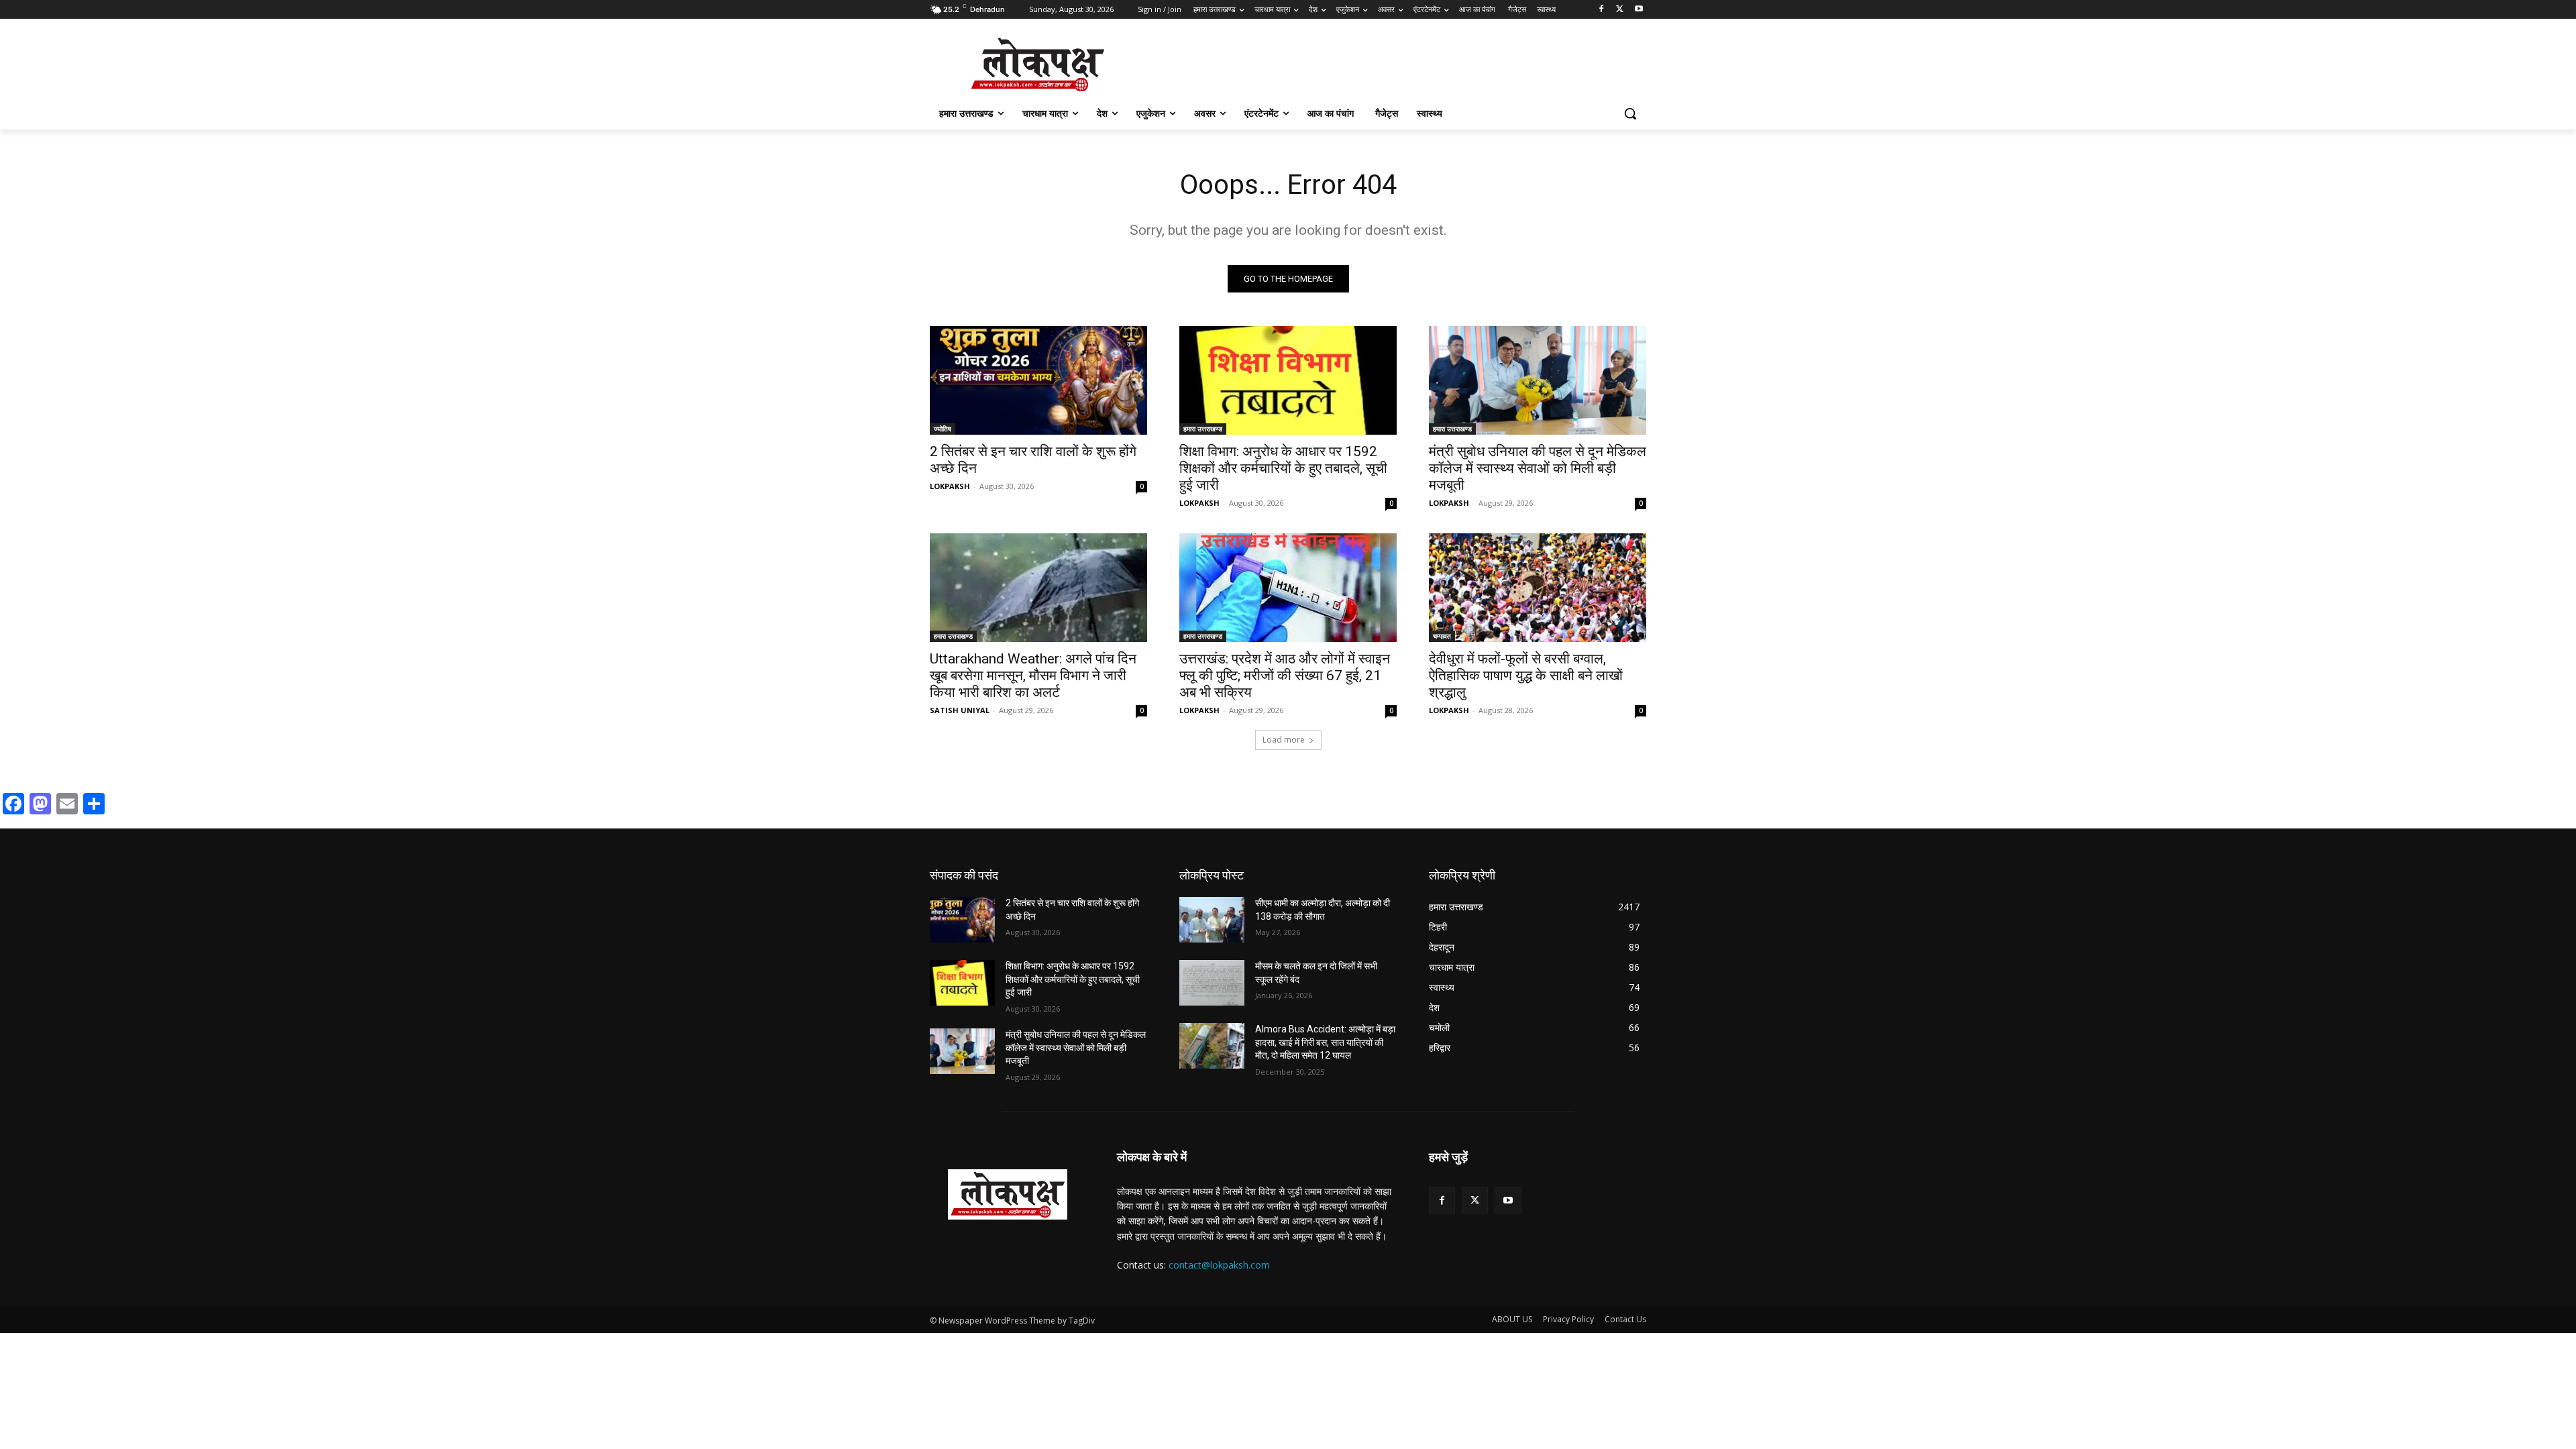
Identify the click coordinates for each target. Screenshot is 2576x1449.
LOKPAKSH (950, 486)
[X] (1620, 10)
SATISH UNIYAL (960, 710)
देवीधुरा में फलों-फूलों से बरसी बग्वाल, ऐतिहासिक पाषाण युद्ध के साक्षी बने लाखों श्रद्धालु (1526, 676)
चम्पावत (1442, 636)
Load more (1284, 740)
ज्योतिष (943, 429)
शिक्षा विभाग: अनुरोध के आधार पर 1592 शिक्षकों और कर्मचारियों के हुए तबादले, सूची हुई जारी (1283, 468)
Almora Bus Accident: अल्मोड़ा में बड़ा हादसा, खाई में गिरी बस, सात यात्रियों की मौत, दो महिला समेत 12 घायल (1325, 1042)
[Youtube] (1639, 10)
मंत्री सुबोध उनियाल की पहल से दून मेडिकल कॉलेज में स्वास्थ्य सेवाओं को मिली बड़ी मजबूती (1538, 468)
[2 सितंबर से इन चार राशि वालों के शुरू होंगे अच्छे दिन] (1038, 380)
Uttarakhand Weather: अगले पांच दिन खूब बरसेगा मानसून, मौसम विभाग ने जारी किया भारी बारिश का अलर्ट (1033, 676)
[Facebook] (1602, 10)
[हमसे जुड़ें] (1538, 1177)
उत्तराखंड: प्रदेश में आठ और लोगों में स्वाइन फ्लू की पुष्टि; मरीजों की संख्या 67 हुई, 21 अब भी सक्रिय (1285, 676)
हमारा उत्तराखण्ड (1203, 429)
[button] (1630, 113)
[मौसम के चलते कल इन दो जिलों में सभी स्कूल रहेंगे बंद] (1212, 983)
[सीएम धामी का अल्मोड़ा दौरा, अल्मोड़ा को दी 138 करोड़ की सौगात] (1212, 920)
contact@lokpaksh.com (1219, 1265)
